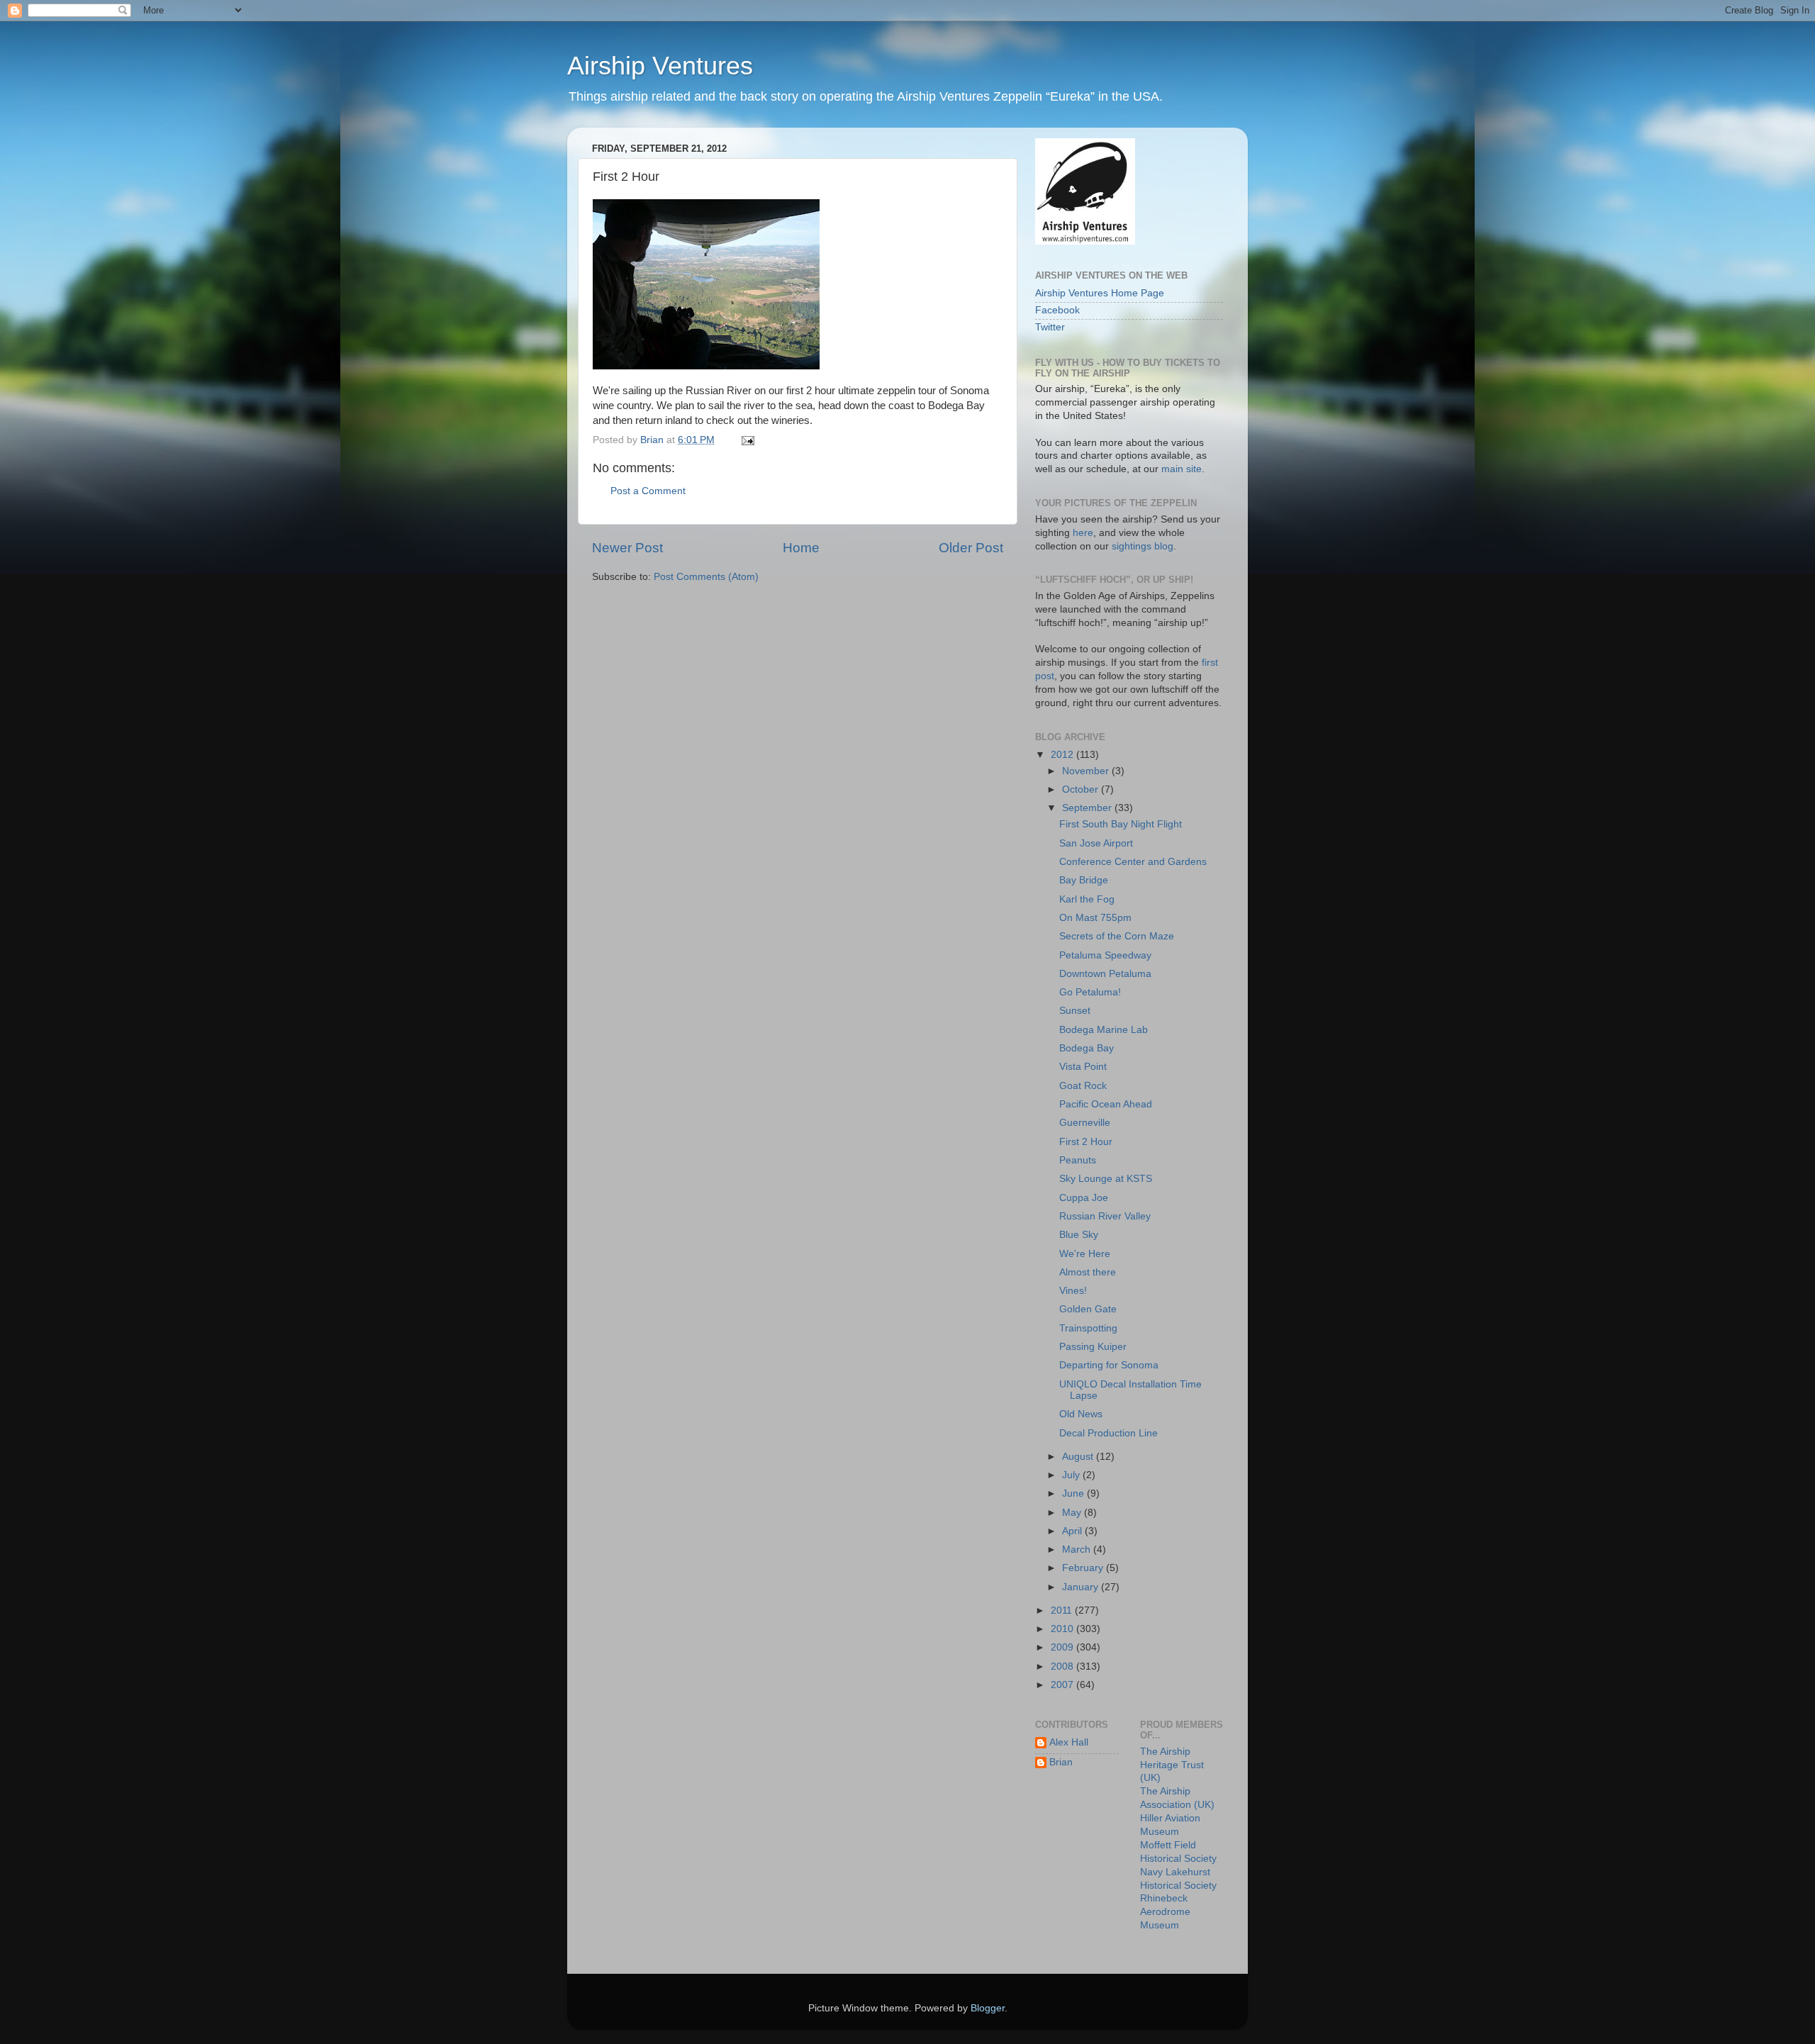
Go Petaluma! (1090, 992)
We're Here (1085, 1254)
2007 (1063, 1685)
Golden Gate (1088, 1309)
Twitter (1050, 327)
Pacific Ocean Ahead (1106, 1104)
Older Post (971, 548)
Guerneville (1085, 1123)
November (1087, 771)
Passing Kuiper (1093, 1347)
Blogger (988, 2008)
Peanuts (1078, 1160)
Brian (1061, 1762)
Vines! (1073, 1291)
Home (801, 548)
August (1079, 1457)
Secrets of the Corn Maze (1117, 936)
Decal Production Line (1108, 1433)
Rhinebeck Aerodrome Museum (1165, 1912)
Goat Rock (1083, 1086)
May (1073, 1513)
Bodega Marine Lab (1104, 1030)
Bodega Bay (1087, 1048)
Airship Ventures (660, 66)
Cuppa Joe (1084, 1198)
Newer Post (627, 548)
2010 (1063, 1629)
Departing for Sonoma (1109, 1365)
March (1078, 1549)
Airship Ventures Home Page (1100, 293)
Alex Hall (1069, 1742)
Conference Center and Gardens (1133, 862)
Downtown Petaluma (1105, 974)
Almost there (1088, 1272)
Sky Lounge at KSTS (1106, 1179)
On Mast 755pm (1095, 918)
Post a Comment (648, 491)
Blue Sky (1079, 1235)
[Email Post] (747, 440)
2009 (1063, 1647)
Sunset (1075, 1011)
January (1082, 1587)
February (1084, 1568)
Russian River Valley (1105, 1216)
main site (1182, 469)
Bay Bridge (1084, 880)
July (1072, 1475)
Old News (1081, 1414)
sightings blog (1143, 546)
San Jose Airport (1096, 843)
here (1083, 533)
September (1088, 808)
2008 (1063, 1666)
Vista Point (1083, 1067)
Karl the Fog (1087, 899)
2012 (1063, 755)
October (1082, 789)
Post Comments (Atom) (706, 577)
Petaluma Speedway (1105, 955)
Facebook (1057, 310)
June (1074, 1493)
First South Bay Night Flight (1121, 824)
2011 (1063, 1610)
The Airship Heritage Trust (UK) (1172, 1765)
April (1073, 1531)
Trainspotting (1088, 1328)
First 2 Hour (1086, 1142)
